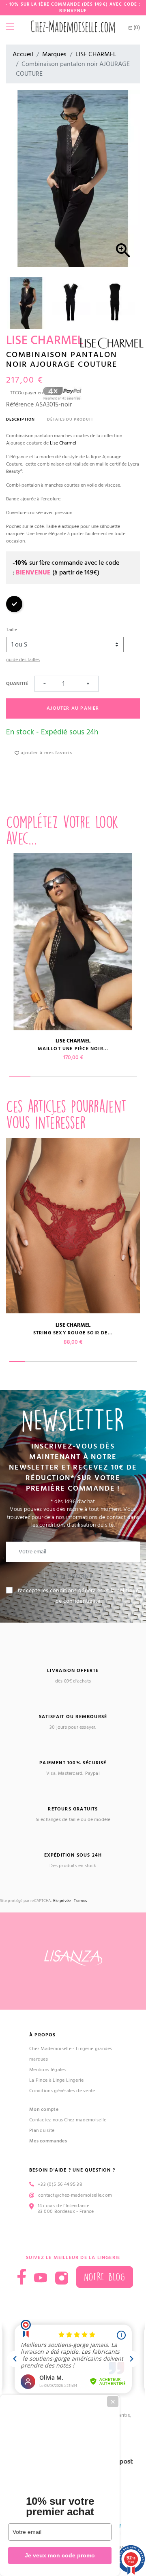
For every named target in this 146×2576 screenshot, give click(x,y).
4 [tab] (84, 1077)
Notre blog (105, 2277)
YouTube (41, 2278)
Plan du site (42, 2130)
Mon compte (44, 2109)
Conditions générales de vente (62, 2091)
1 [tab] (20, 1077)
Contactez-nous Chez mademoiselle (68, 2120)
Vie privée (62, 1901)
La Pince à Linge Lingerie (57, 2080)
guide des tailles (23, 660)
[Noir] (14, 611)
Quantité (17, 684)
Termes (80, 1901)
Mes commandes (48, 2141)
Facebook (22, 2277)
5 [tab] (105, 1077)
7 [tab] (113, 1361)
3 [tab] (63, 1077)
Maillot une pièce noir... (73, 1049)
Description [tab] (20, 419)
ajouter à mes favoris (46, 753)
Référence (20, 404)
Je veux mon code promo (60, 2555)
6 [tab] (126, 1077)
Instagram (62, 2278)
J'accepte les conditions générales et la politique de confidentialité (78, 1596)
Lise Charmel (63, 443)
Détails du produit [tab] (70, 419)
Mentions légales (48, 2070)
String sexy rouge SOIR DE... (73, 1333)
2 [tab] (41, 1077)
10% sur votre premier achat (60, 2506)
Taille (12, 630)
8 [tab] (129, 1361)
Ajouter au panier (73, 708)
